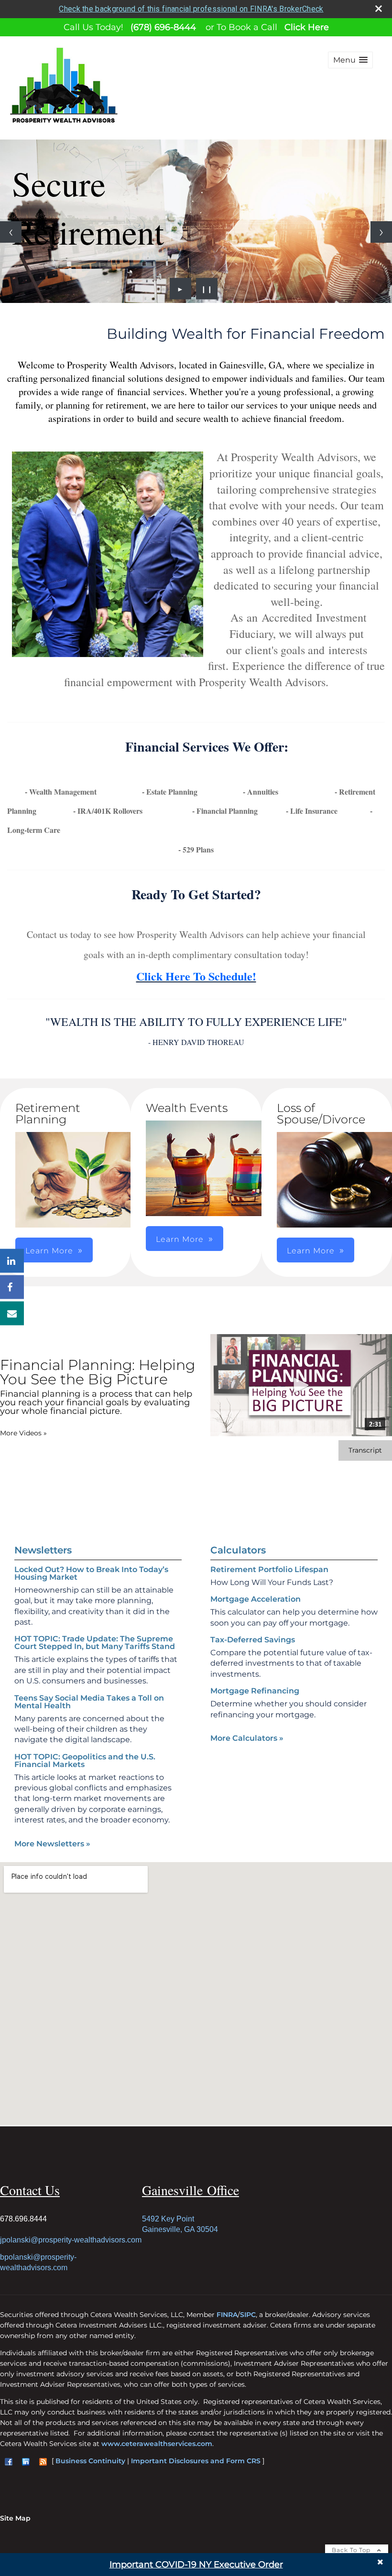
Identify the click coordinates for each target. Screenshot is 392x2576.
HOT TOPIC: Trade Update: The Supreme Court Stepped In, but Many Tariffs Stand (95, 1643)
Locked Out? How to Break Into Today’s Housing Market (91, 1573)
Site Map (15, 2518)
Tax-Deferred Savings (253, 1640)
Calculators (238, 1550)
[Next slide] (381, 232)
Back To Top (352, 2550)
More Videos (23, 1433)
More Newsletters (52, 1844)
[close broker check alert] (379, 9)
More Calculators (247, 1738)
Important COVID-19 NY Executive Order (196, 2565)
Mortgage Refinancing (255, 1691)
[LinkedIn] (12, 1261)
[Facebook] (12, 1287)
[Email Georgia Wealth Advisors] (12, 1313)
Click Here (307, 27)
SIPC (248, 2315)
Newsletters (43, 1550)
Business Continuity (90, 2461)
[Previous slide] (11, 232)
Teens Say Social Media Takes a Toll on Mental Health (89, 1702)
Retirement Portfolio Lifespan (269, 1569)
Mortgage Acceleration (256, 1599)
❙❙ (207, 289)
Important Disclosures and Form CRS (196, 2461)
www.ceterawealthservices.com (157, 2444)
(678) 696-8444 (163, 27)
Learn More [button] (180, 1239)
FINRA (227, 2315)
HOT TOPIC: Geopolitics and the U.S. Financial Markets (85, 1761)
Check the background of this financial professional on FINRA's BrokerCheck (191, 9)
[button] (350, 60)
